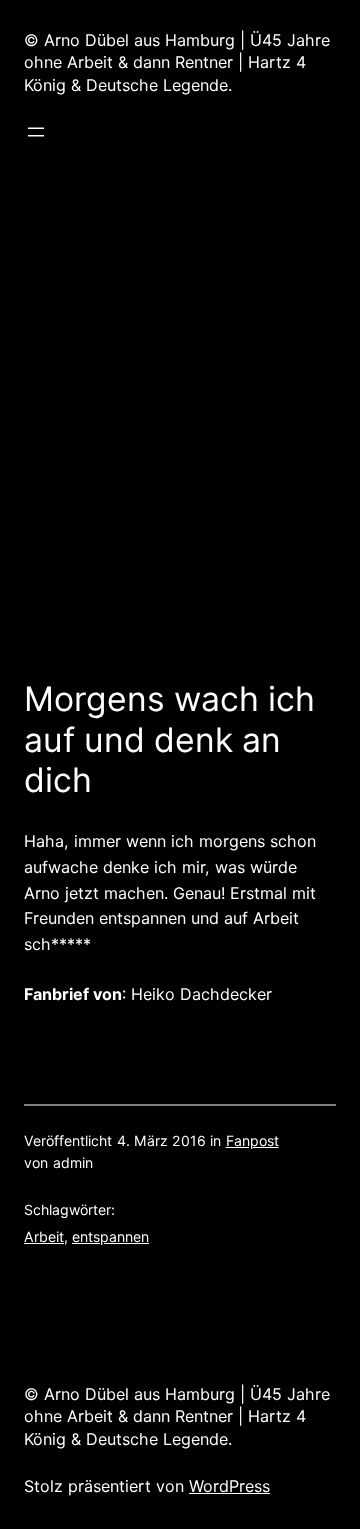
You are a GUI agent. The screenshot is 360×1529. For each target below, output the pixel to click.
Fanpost (252, 1140)
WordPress (229, 1486)
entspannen (110, 1236)
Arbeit (44, 1236)
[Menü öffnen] (36, 132)
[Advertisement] (180, 420)
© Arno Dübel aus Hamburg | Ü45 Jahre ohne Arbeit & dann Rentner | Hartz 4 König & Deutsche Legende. (177, 62)
